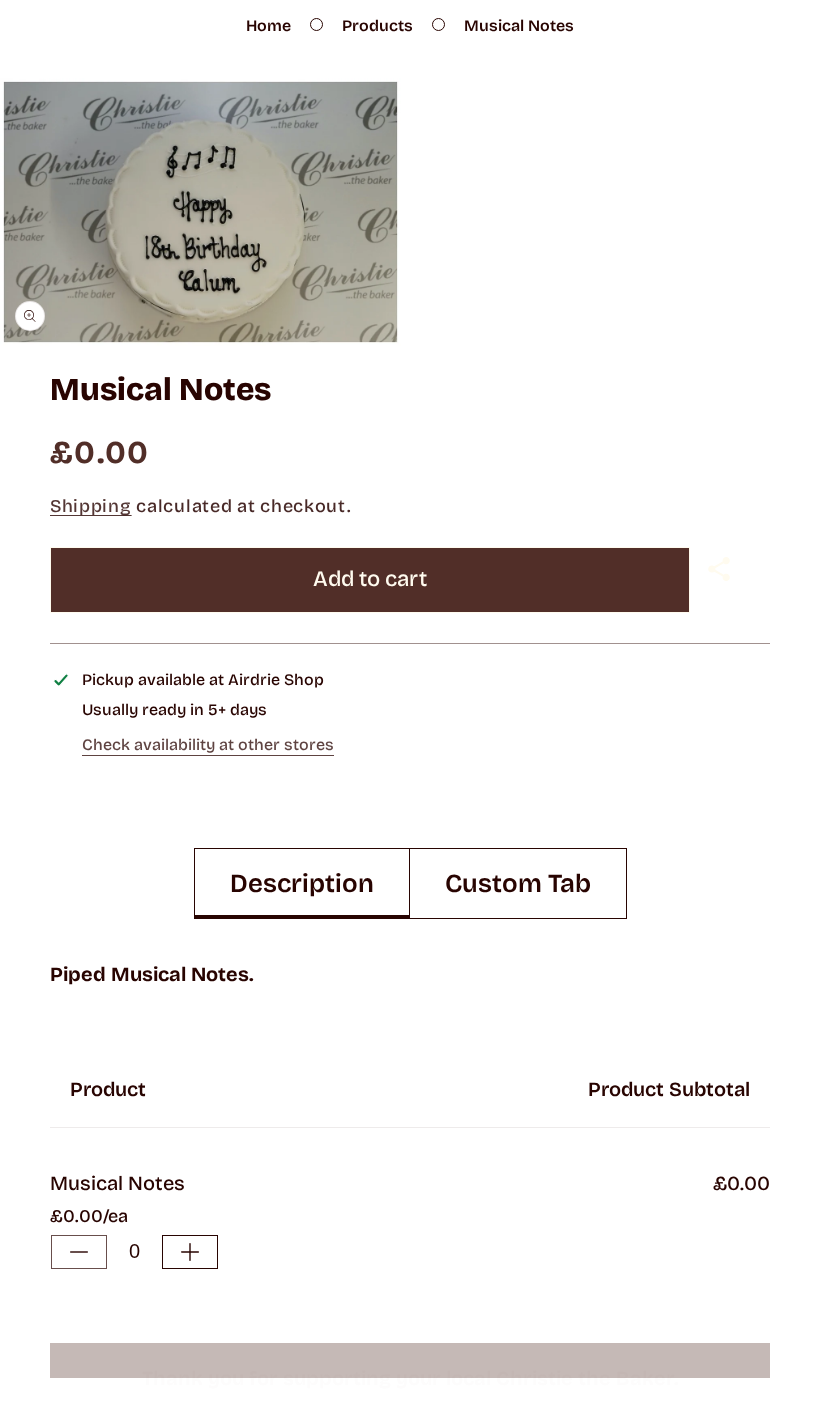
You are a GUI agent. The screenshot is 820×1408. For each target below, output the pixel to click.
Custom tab (518, 883)
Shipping (91, 506)
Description (302, 883)
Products (377, 25)
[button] (721, 569)
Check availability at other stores (208, 744)
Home (268, 25)
